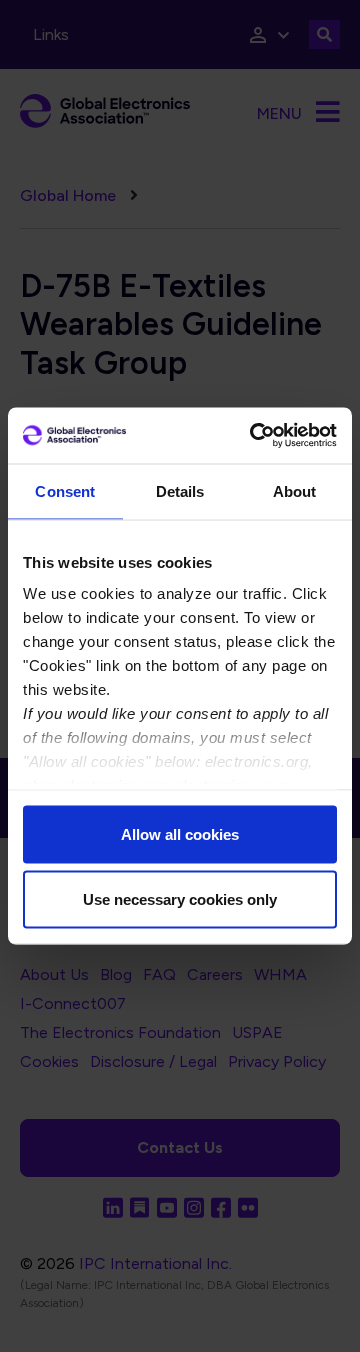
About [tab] (295, 490)
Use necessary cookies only (180, 899)
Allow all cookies (180, 833)
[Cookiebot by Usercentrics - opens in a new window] (254, 436)
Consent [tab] (65, 490)
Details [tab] (180, 490)
